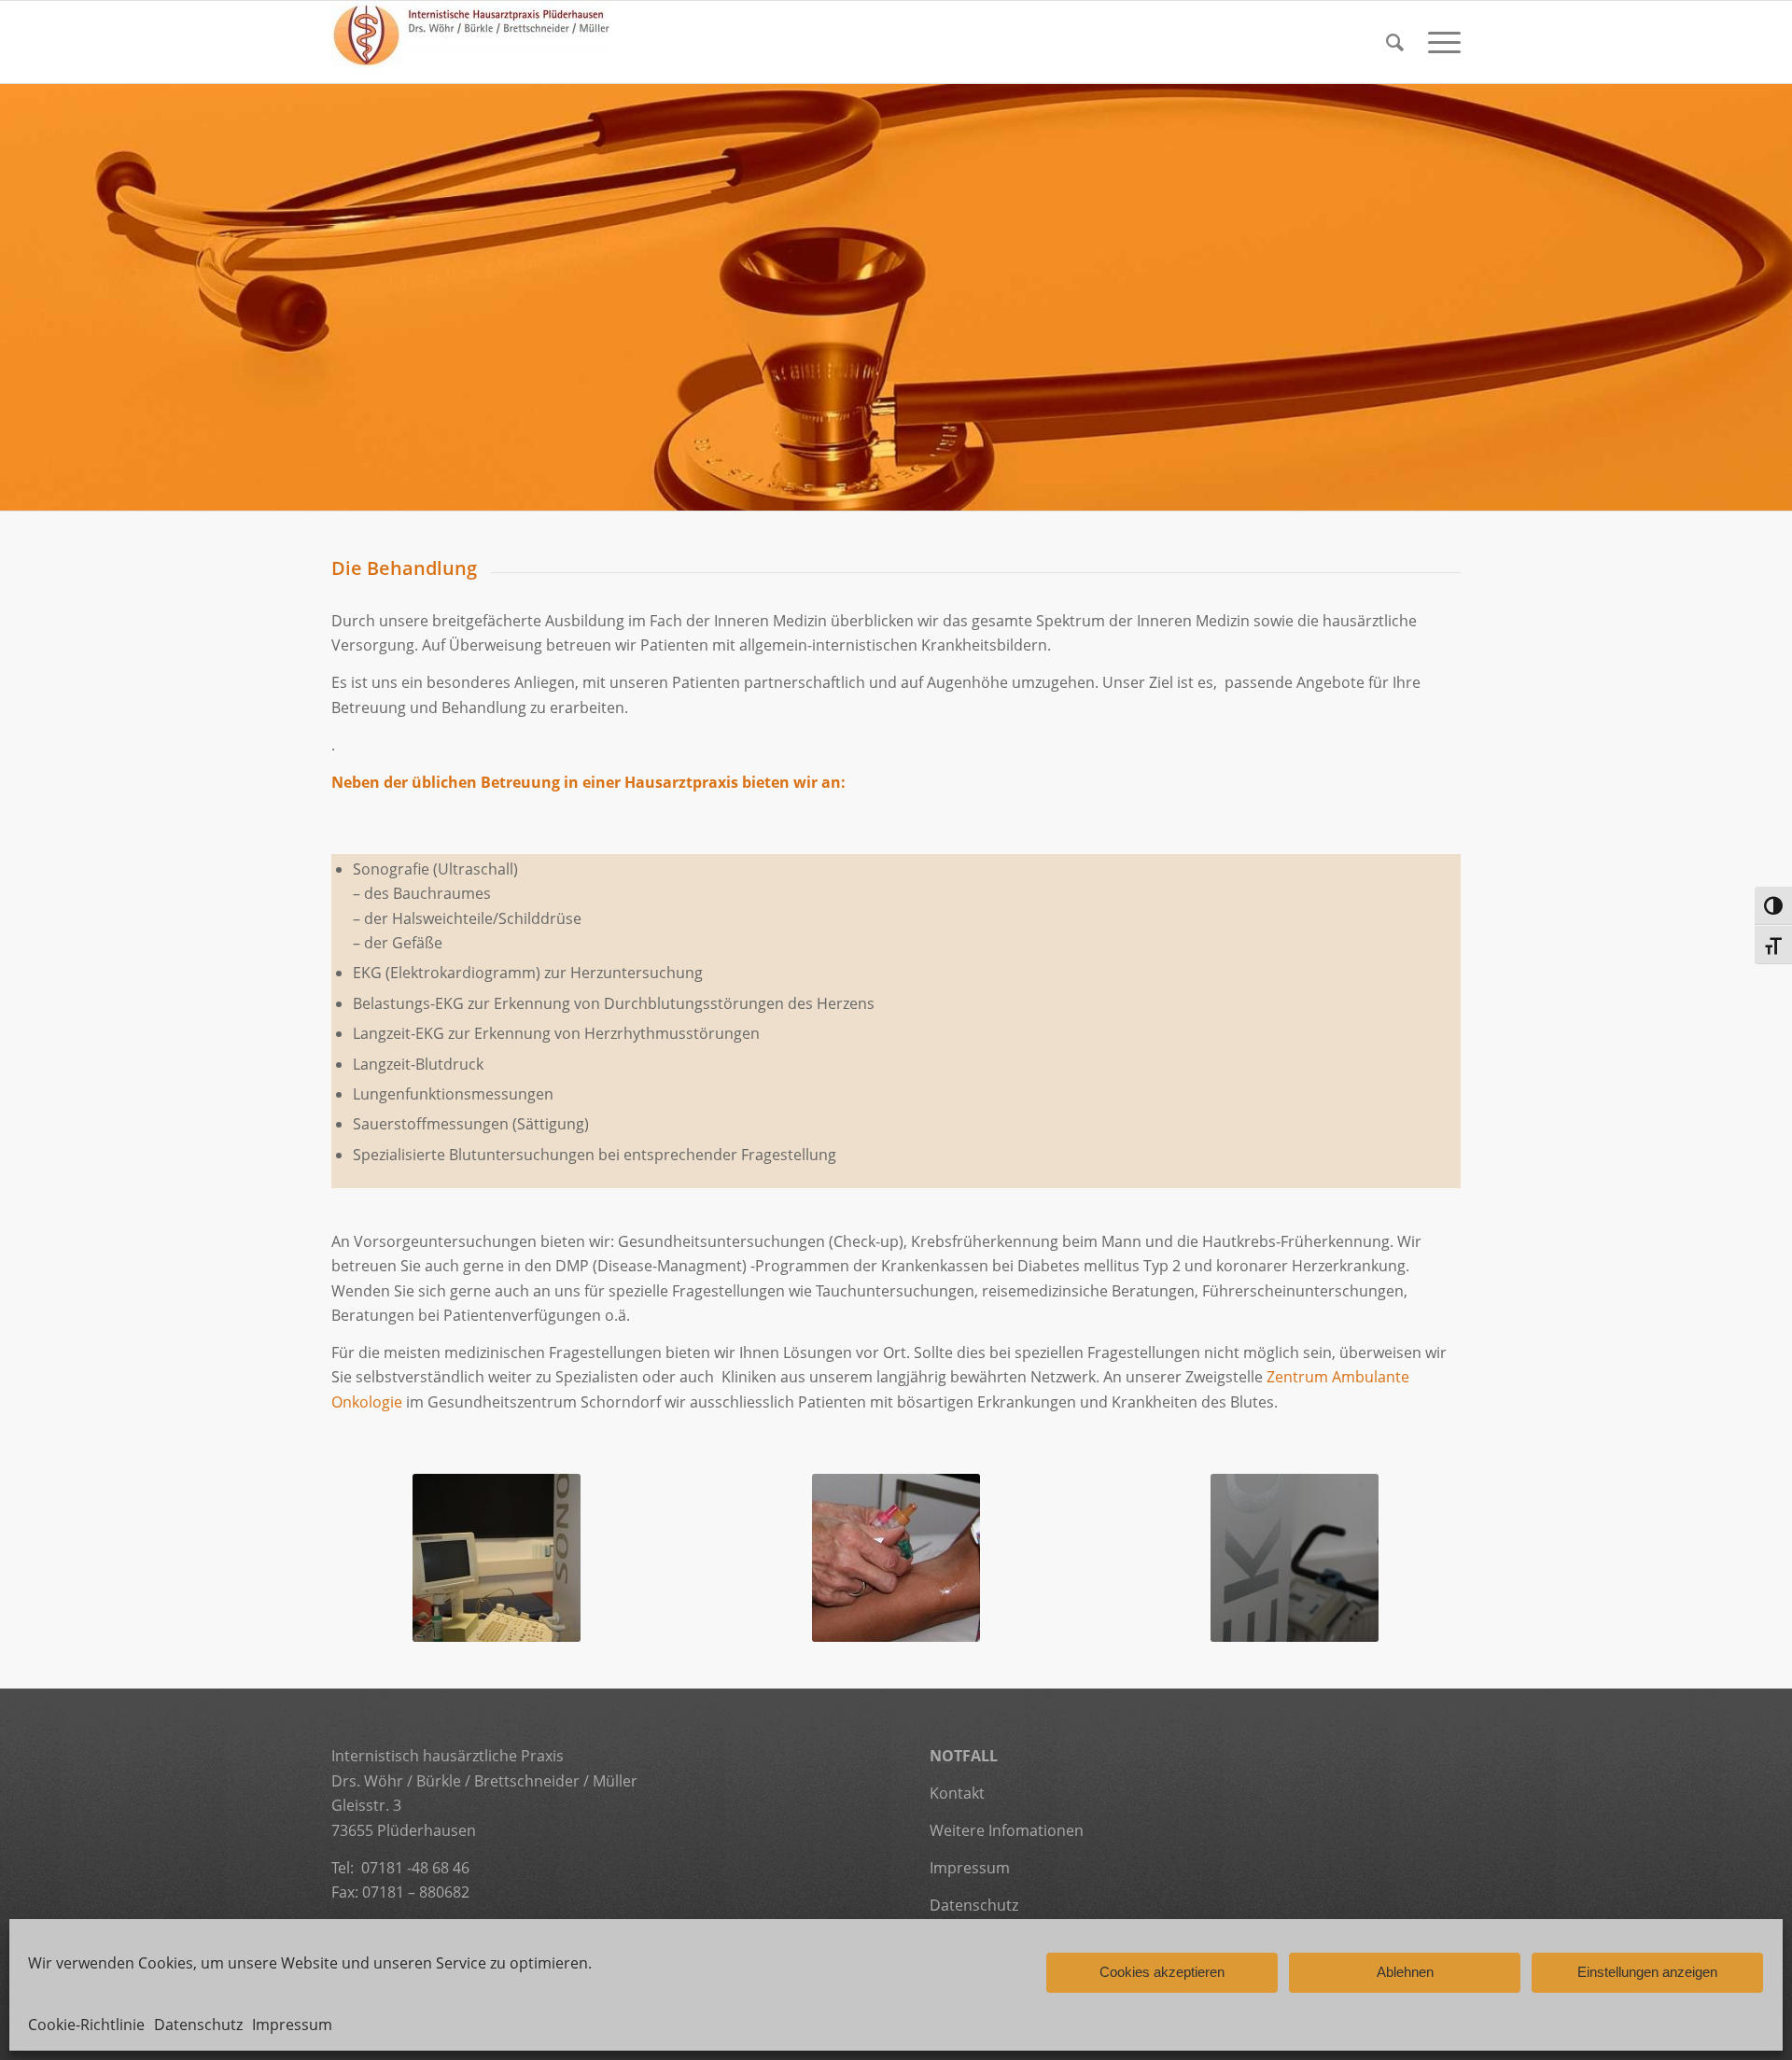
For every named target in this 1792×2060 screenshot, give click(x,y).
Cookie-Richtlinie (86, 2025)
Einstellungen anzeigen (1647, 1972)
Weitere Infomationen (1008, 1830)
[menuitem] (1395, 42)
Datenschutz (198, 2025)
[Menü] (1438, 42)
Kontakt (957, 1793)
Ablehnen (1405, 1972)
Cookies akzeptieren (1162, 1972)
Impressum (292, 2025)
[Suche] (1395, 42)
